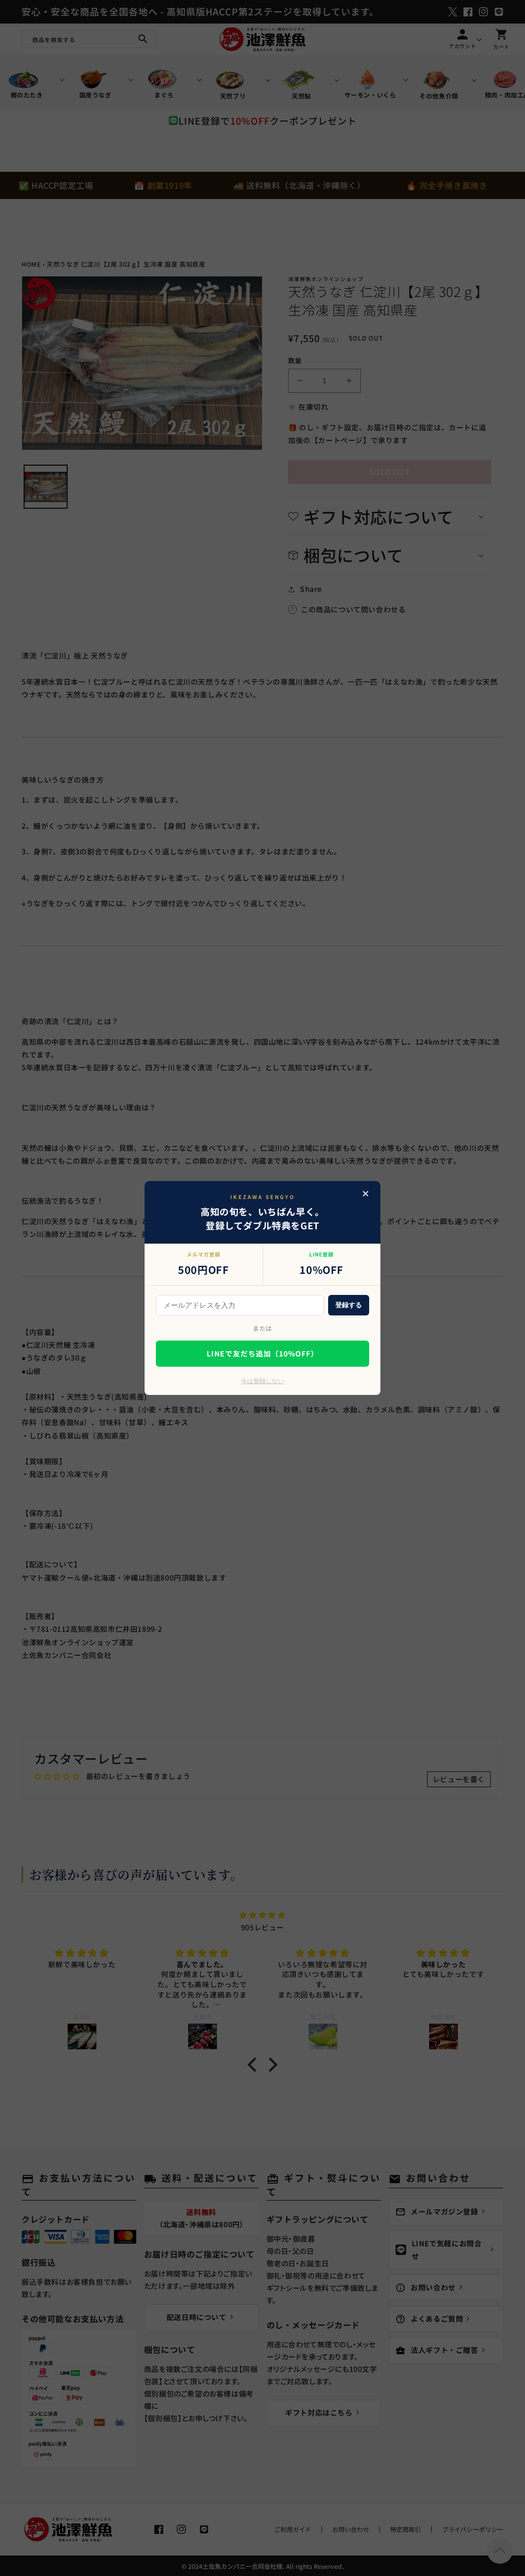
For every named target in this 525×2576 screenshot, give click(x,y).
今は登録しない (262, 1381)
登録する (349, 1305)
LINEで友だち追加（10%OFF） (262, 1353)
